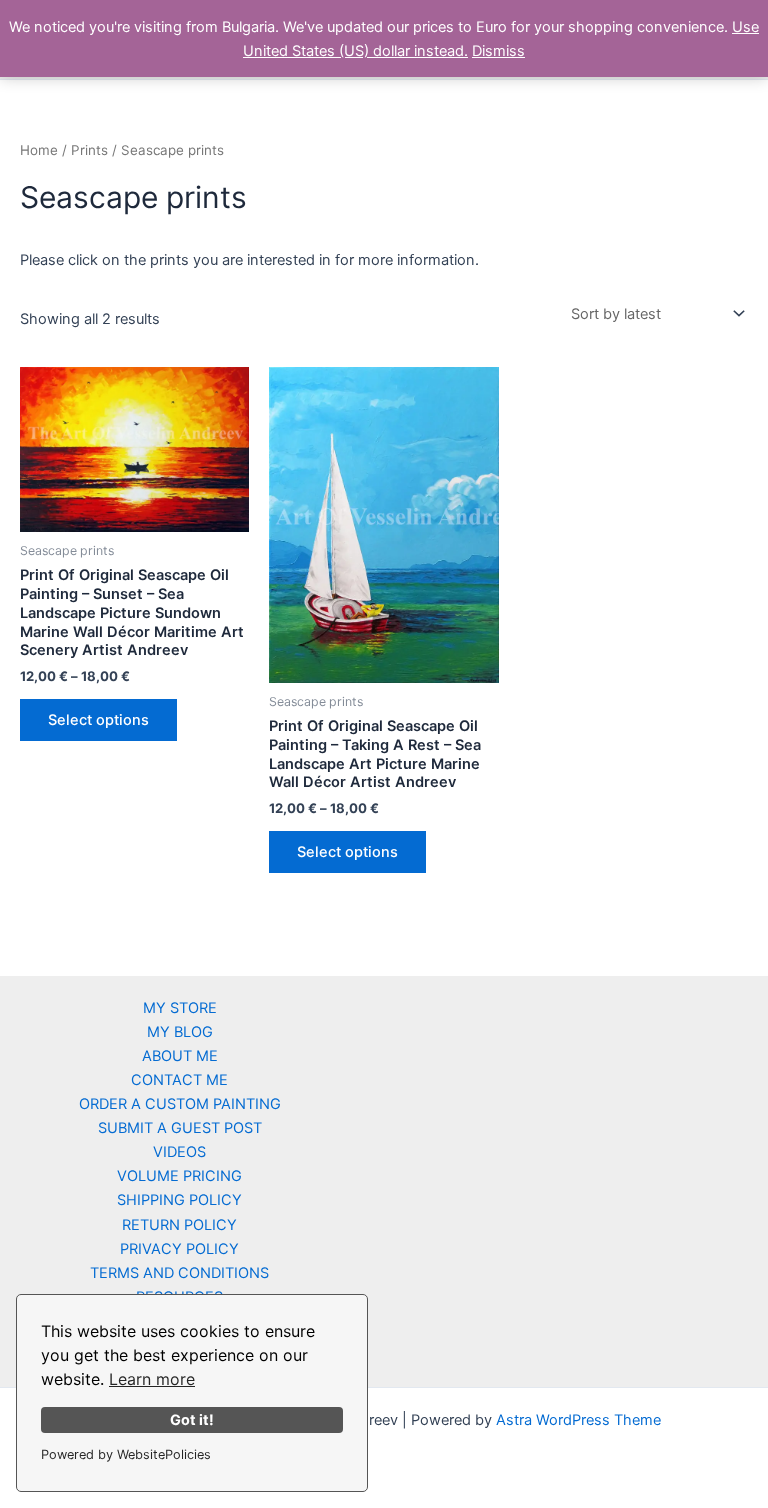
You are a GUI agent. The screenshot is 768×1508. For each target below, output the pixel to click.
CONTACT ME (179, 1080)
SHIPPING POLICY (179, 1200)
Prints (89, 150)
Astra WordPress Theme (578, 1420)
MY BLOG (180, 1032)
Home (39, 150)
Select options (98, 720)
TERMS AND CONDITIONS (179, 1273)
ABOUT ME (180, 1056)
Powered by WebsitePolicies (126, 1454)
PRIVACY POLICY (179, 1249)
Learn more (152, 1379)
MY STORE (180, 1008)
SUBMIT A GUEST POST (180, 1128)
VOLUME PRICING (179, 1176)
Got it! (192, 1419)
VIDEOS (179, 1152)
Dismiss (498, 51)
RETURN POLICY (179, 1225)
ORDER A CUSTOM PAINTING (180, 1104)
